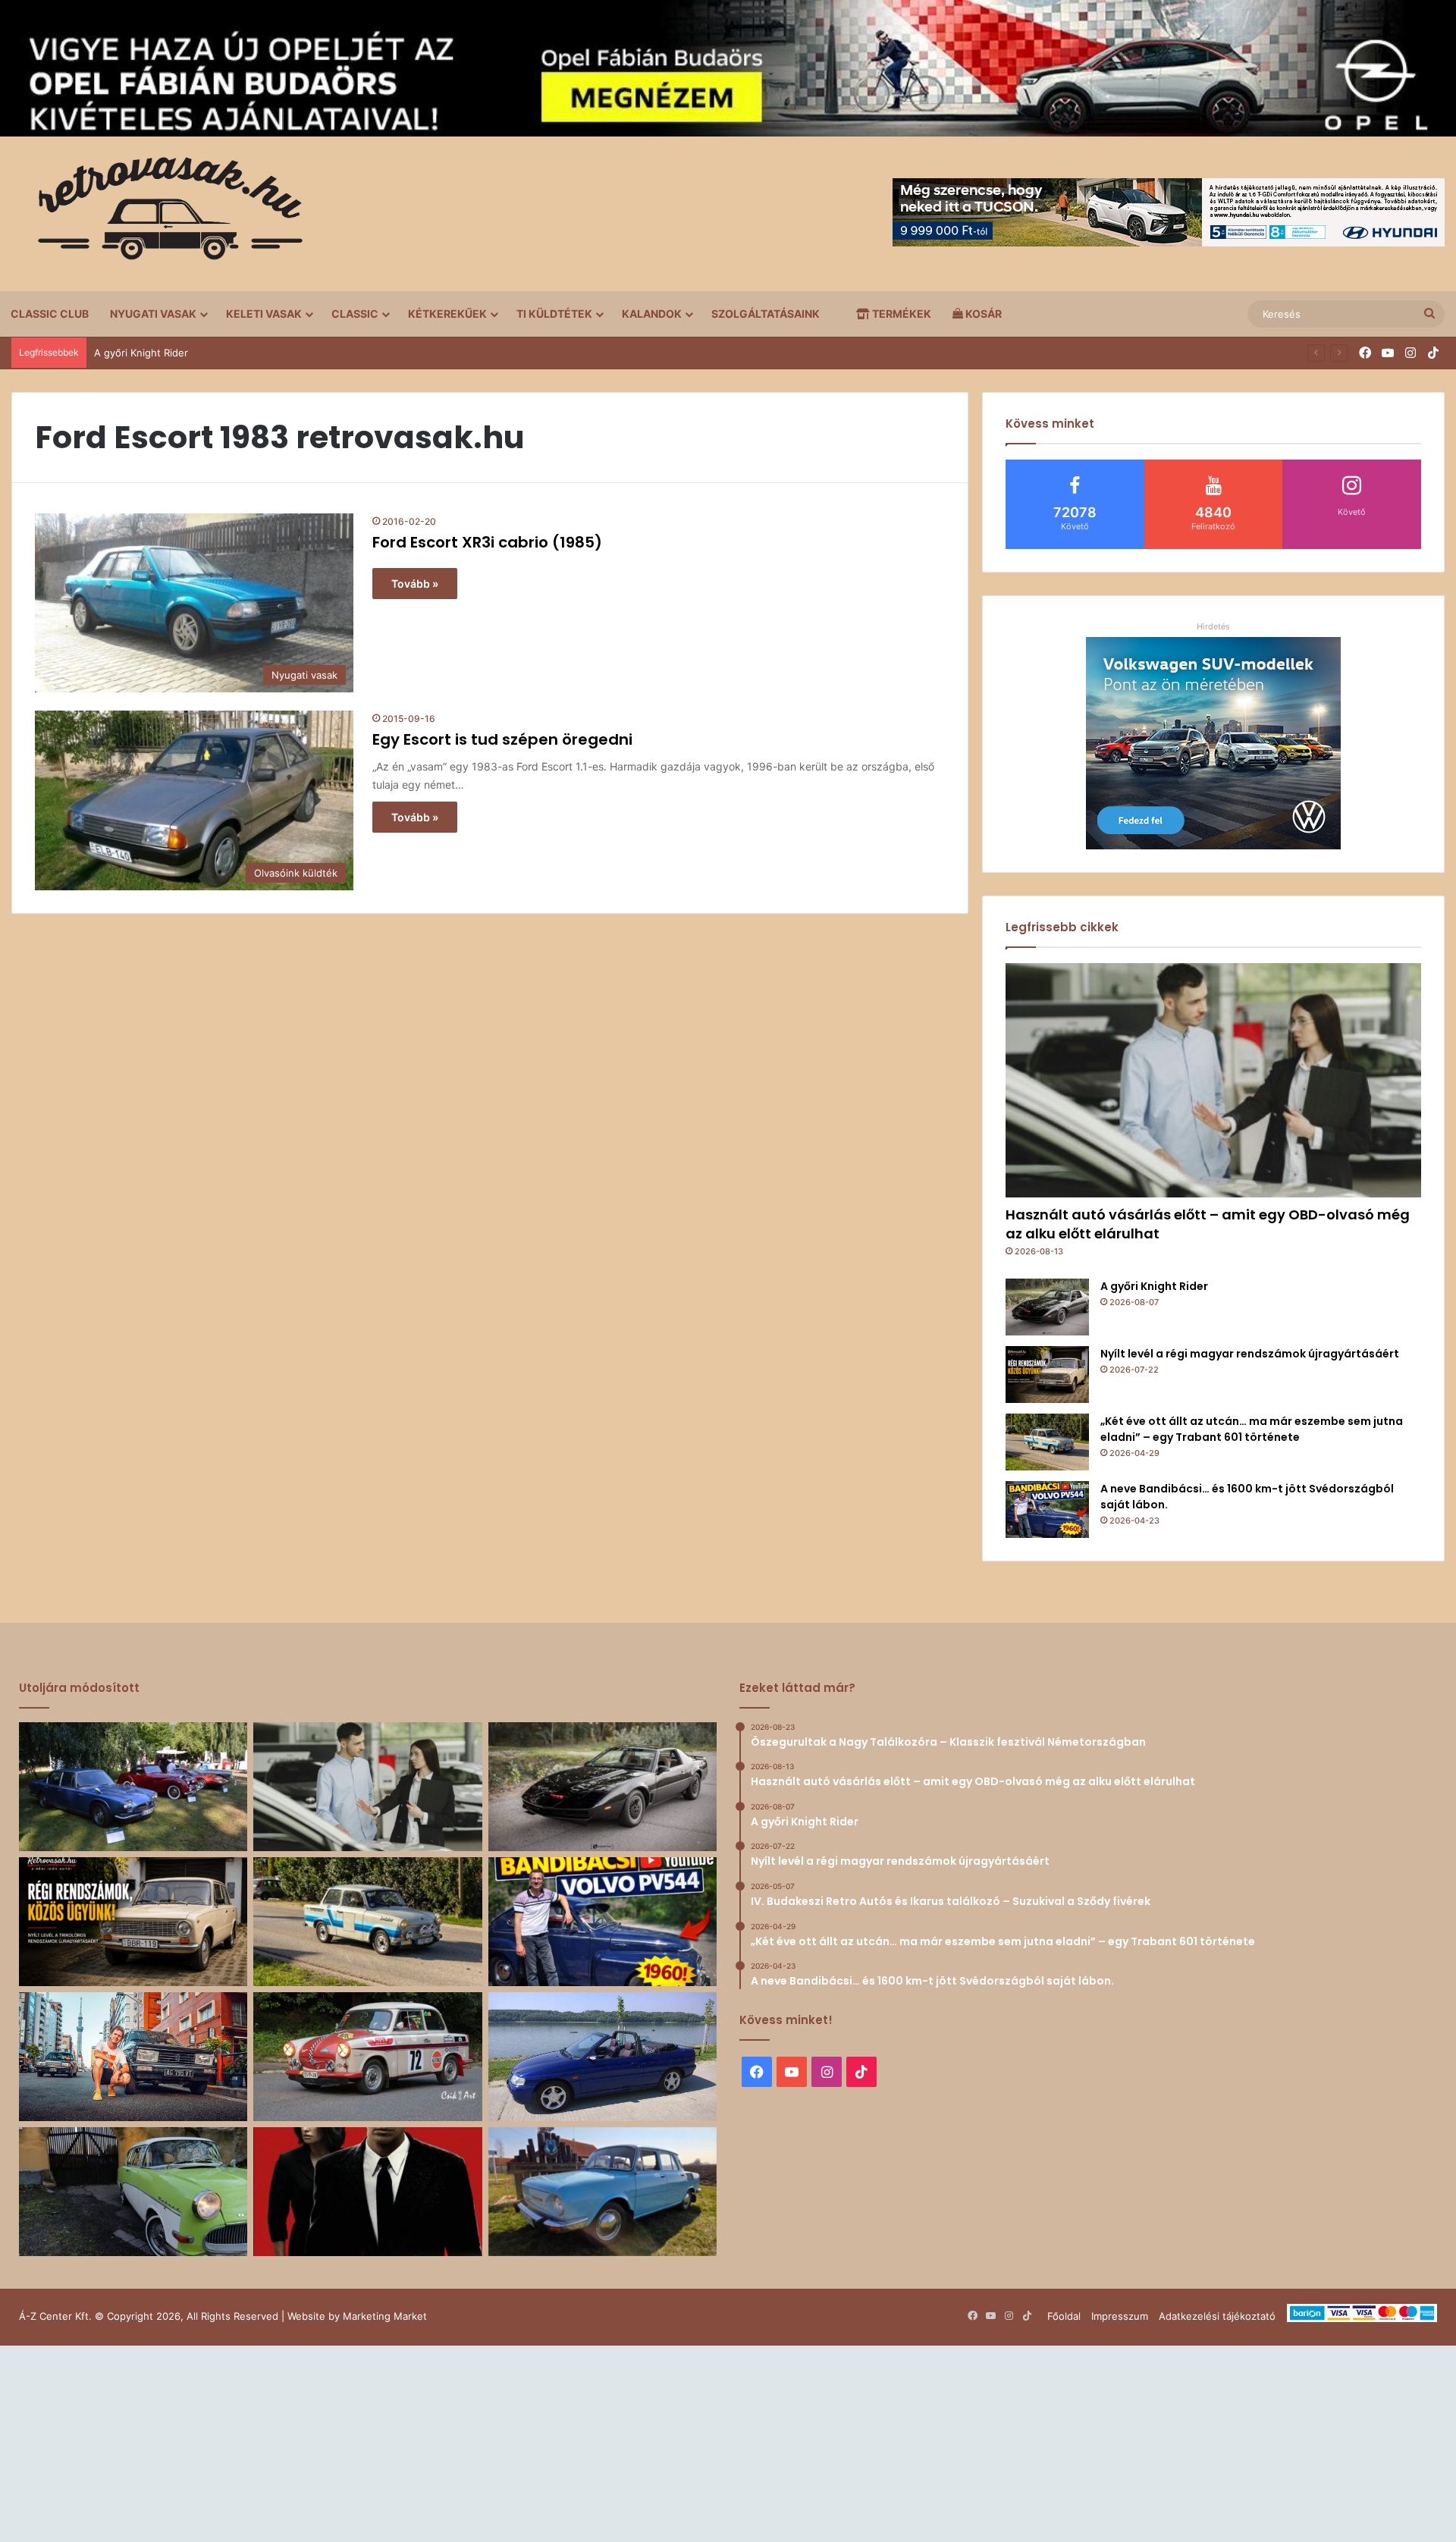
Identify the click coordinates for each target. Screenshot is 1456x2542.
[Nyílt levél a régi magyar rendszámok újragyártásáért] (1047, 1375)
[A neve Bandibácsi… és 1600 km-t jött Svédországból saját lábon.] (1047, 1510)
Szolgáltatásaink (766, 314)
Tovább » (415, 584)
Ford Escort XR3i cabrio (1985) (487, 542)
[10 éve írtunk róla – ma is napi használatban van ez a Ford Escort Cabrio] (602, 2057)
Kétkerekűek (447, 314)
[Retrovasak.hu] (163, 214)
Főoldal (1064, 2316)
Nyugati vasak (153, 314)
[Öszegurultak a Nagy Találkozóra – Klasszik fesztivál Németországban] (133, 1787)
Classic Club (50, 314)
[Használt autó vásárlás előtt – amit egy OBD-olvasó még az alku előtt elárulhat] (1213, 1080)
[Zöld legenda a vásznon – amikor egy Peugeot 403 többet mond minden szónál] (367, 2192)
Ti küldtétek (554, 314)
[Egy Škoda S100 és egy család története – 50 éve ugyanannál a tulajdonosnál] (602, 2192)
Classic (355, 314)
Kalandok (652, 314)
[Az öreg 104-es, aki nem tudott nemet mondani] (133, 2057)
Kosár (982, 314)
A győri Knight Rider (141, 353)
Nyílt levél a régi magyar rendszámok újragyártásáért (1250, 1354)
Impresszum (1120, 2316)
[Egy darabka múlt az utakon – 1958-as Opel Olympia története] (133, 2192)
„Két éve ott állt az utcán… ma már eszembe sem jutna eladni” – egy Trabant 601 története (1252, 1429)
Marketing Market (385, 2316)
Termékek (901, 314)
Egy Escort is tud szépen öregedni (502, 739)
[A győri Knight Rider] (1047, 1307)
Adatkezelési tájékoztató (1217, 2316)
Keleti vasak (264, 314)
